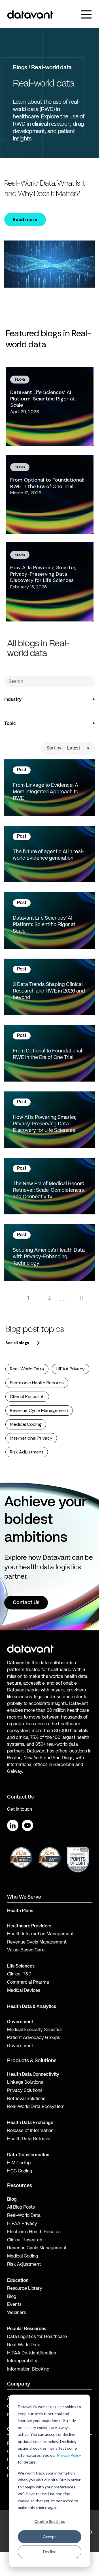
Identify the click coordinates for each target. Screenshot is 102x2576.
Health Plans (20, 1911)
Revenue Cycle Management (39, 1410)
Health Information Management (40, 1934)
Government (20, 2022)
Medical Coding (26, 1424)
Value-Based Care (26, 1950)
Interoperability (22, 2361)
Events (14, 2305)
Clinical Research (27, 1397)
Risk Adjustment (27, 1452)
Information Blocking (28, 2369)
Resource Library (25, 2289)
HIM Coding (19, 2163)
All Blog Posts (21, 2207)
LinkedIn (13, 1825)
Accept (50, 2537)
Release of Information (30, 2131)
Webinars (17, 2313)
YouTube (27, 1825)
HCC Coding (20, 2171)
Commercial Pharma (28, 1983)
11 (81, 1298)
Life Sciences (21, 1966)
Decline (50, 2552)
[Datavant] (30, 15)
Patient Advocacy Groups (34, 2038)
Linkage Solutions (25, 2083)
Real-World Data (27, 1369)
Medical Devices (24, 1991)
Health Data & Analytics (32, 2007)
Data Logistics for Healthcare (37, 2337)
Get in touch (20, 1810)
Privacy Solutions (25, 2091)
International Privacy (31, 1438)
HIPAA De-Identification (32, 2353)
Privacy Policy (69, 2455)
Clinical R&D (19, 1974)
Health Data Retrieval (29, 2139)
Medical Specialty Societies (35, 2030)
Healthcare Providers (29, 1926)
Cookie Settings (50, 2521)
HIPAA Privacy (71, 1369)
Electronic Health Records (37, 1383)
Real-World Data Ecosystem (36, 2107)
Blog (12, 2297)
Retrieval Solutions (26, 2099)
